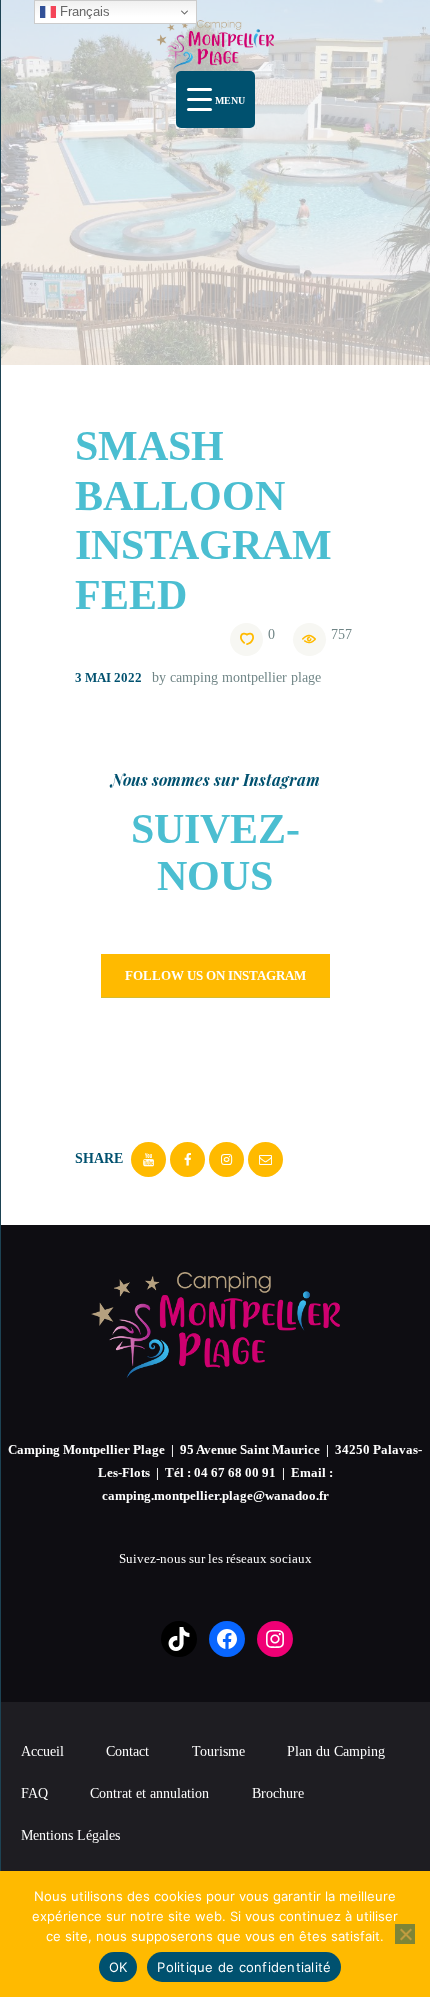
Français (83, 11)
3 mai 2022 (108, 677)
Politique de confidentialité (244, 1967)
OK (118, 1967)
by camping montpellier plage (236, 677)
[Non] (405, 1934)
